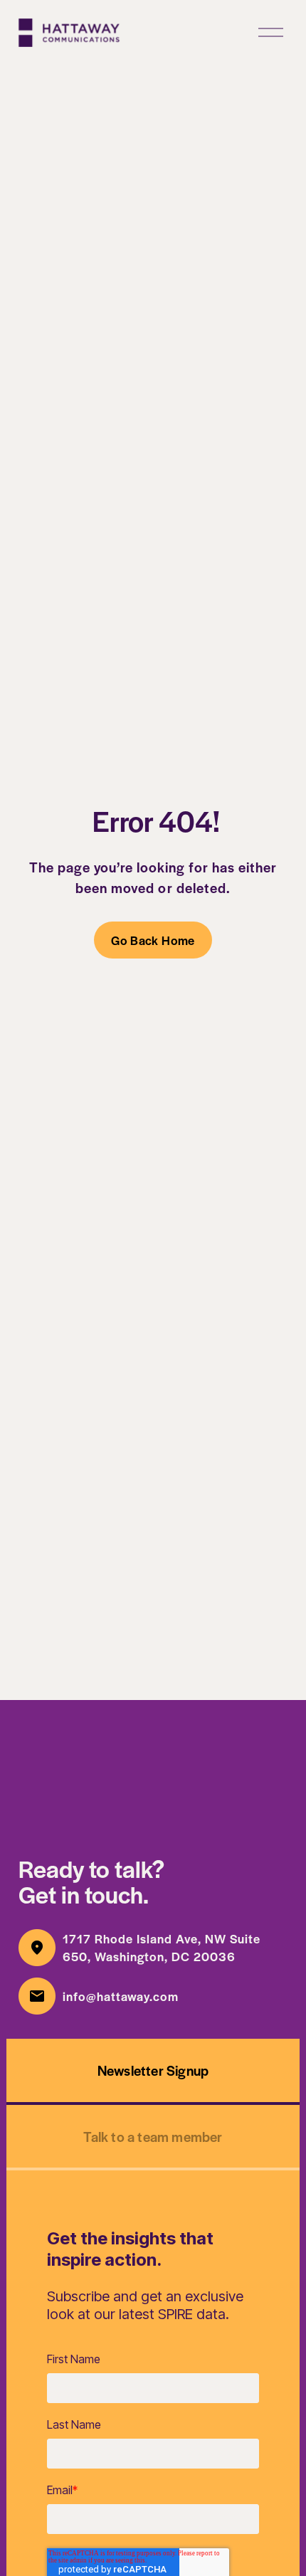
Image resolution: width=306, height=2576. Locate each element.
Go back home (153, 940)
